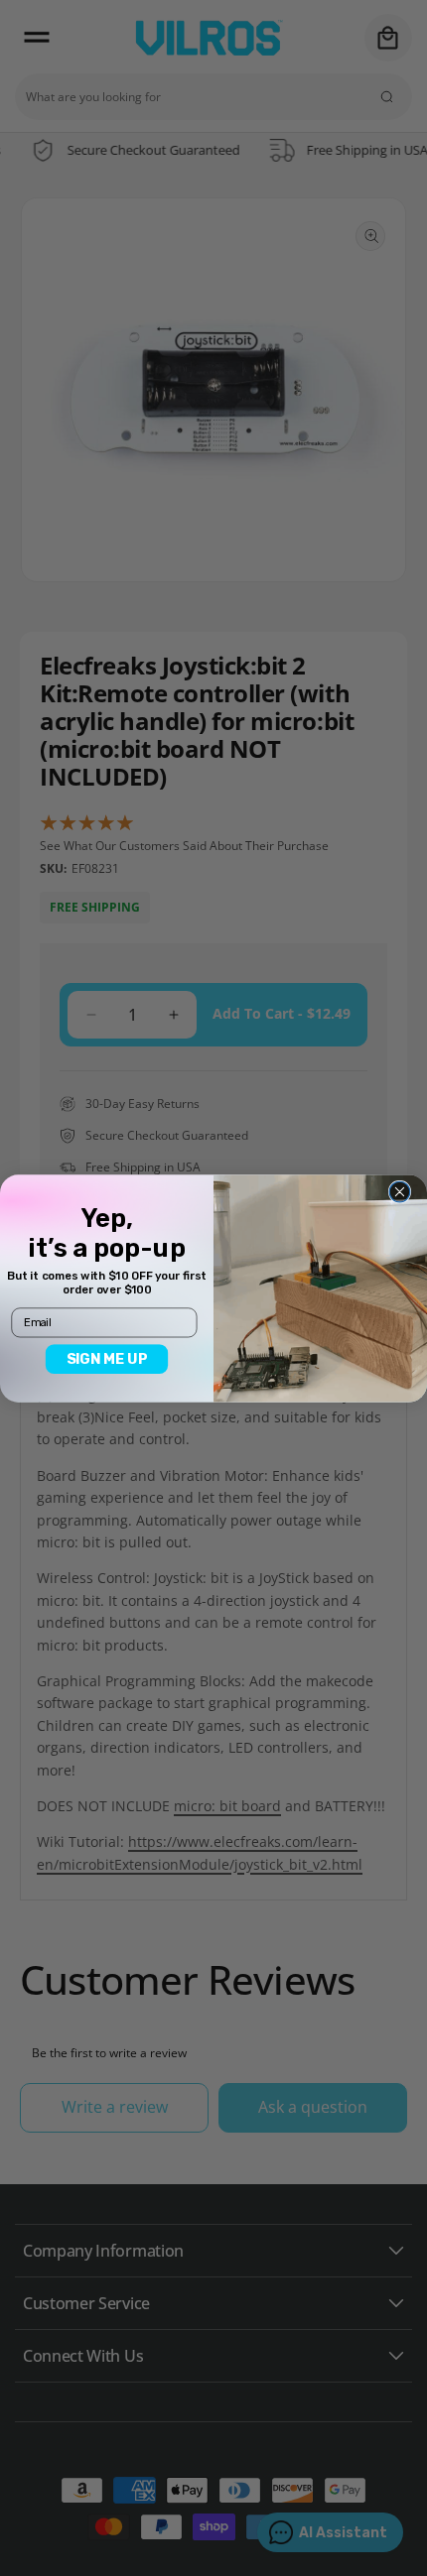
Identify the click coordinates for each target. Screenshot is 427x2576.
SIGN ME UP (107, 1358)
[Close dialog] (400, 1192)
